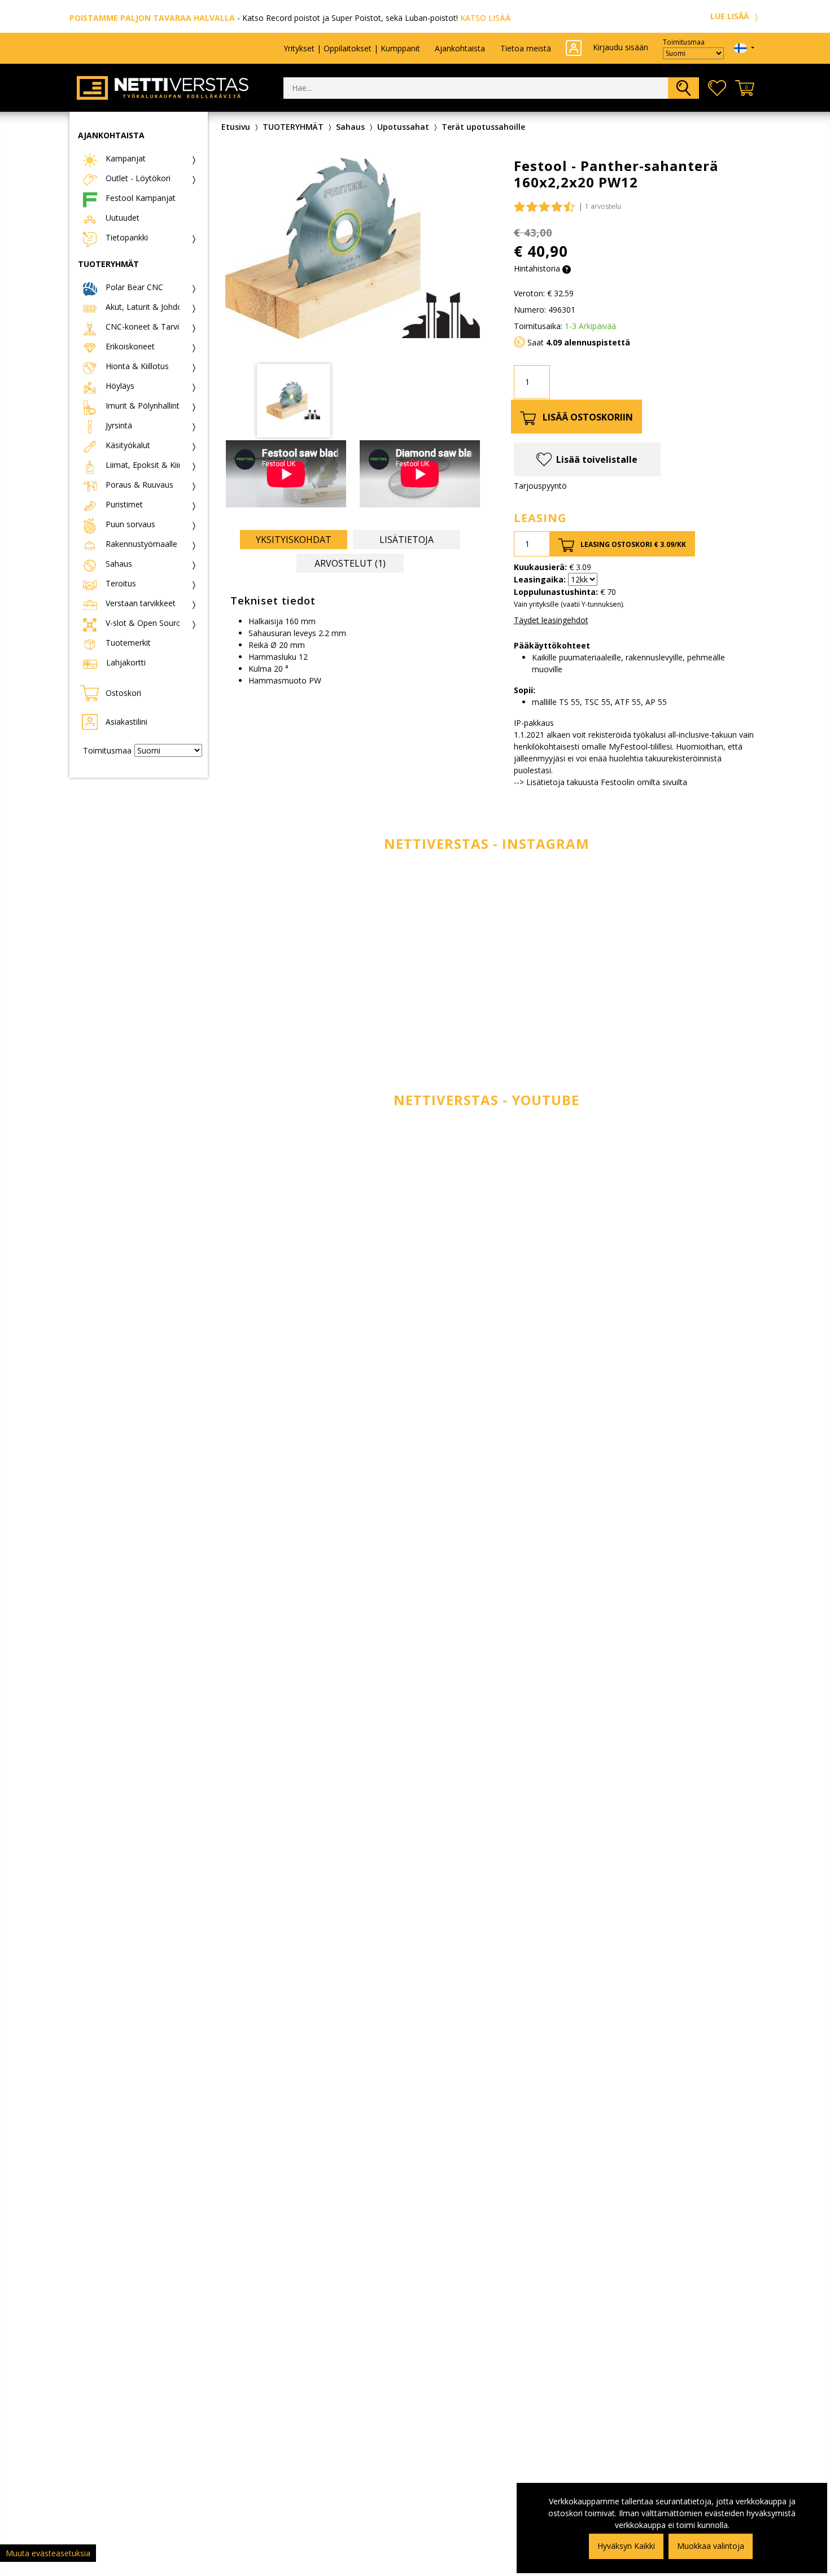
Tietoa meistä (526, 48)
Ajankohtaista (460, 48)
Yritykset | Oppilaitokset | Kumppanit (352, 48)
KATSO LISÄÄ (486, 18)
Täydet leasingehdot (551, 620)
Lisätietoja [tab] (407, 540)
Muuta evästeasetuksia (48, 2553)
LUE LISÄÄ (731, 16)
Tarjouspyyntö (540, 486)
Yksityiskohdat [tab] (294, 540)
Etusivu (236, 127)
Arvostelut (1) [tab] (350, 563)
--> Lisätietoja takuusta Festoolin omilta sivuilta (600, 782)
